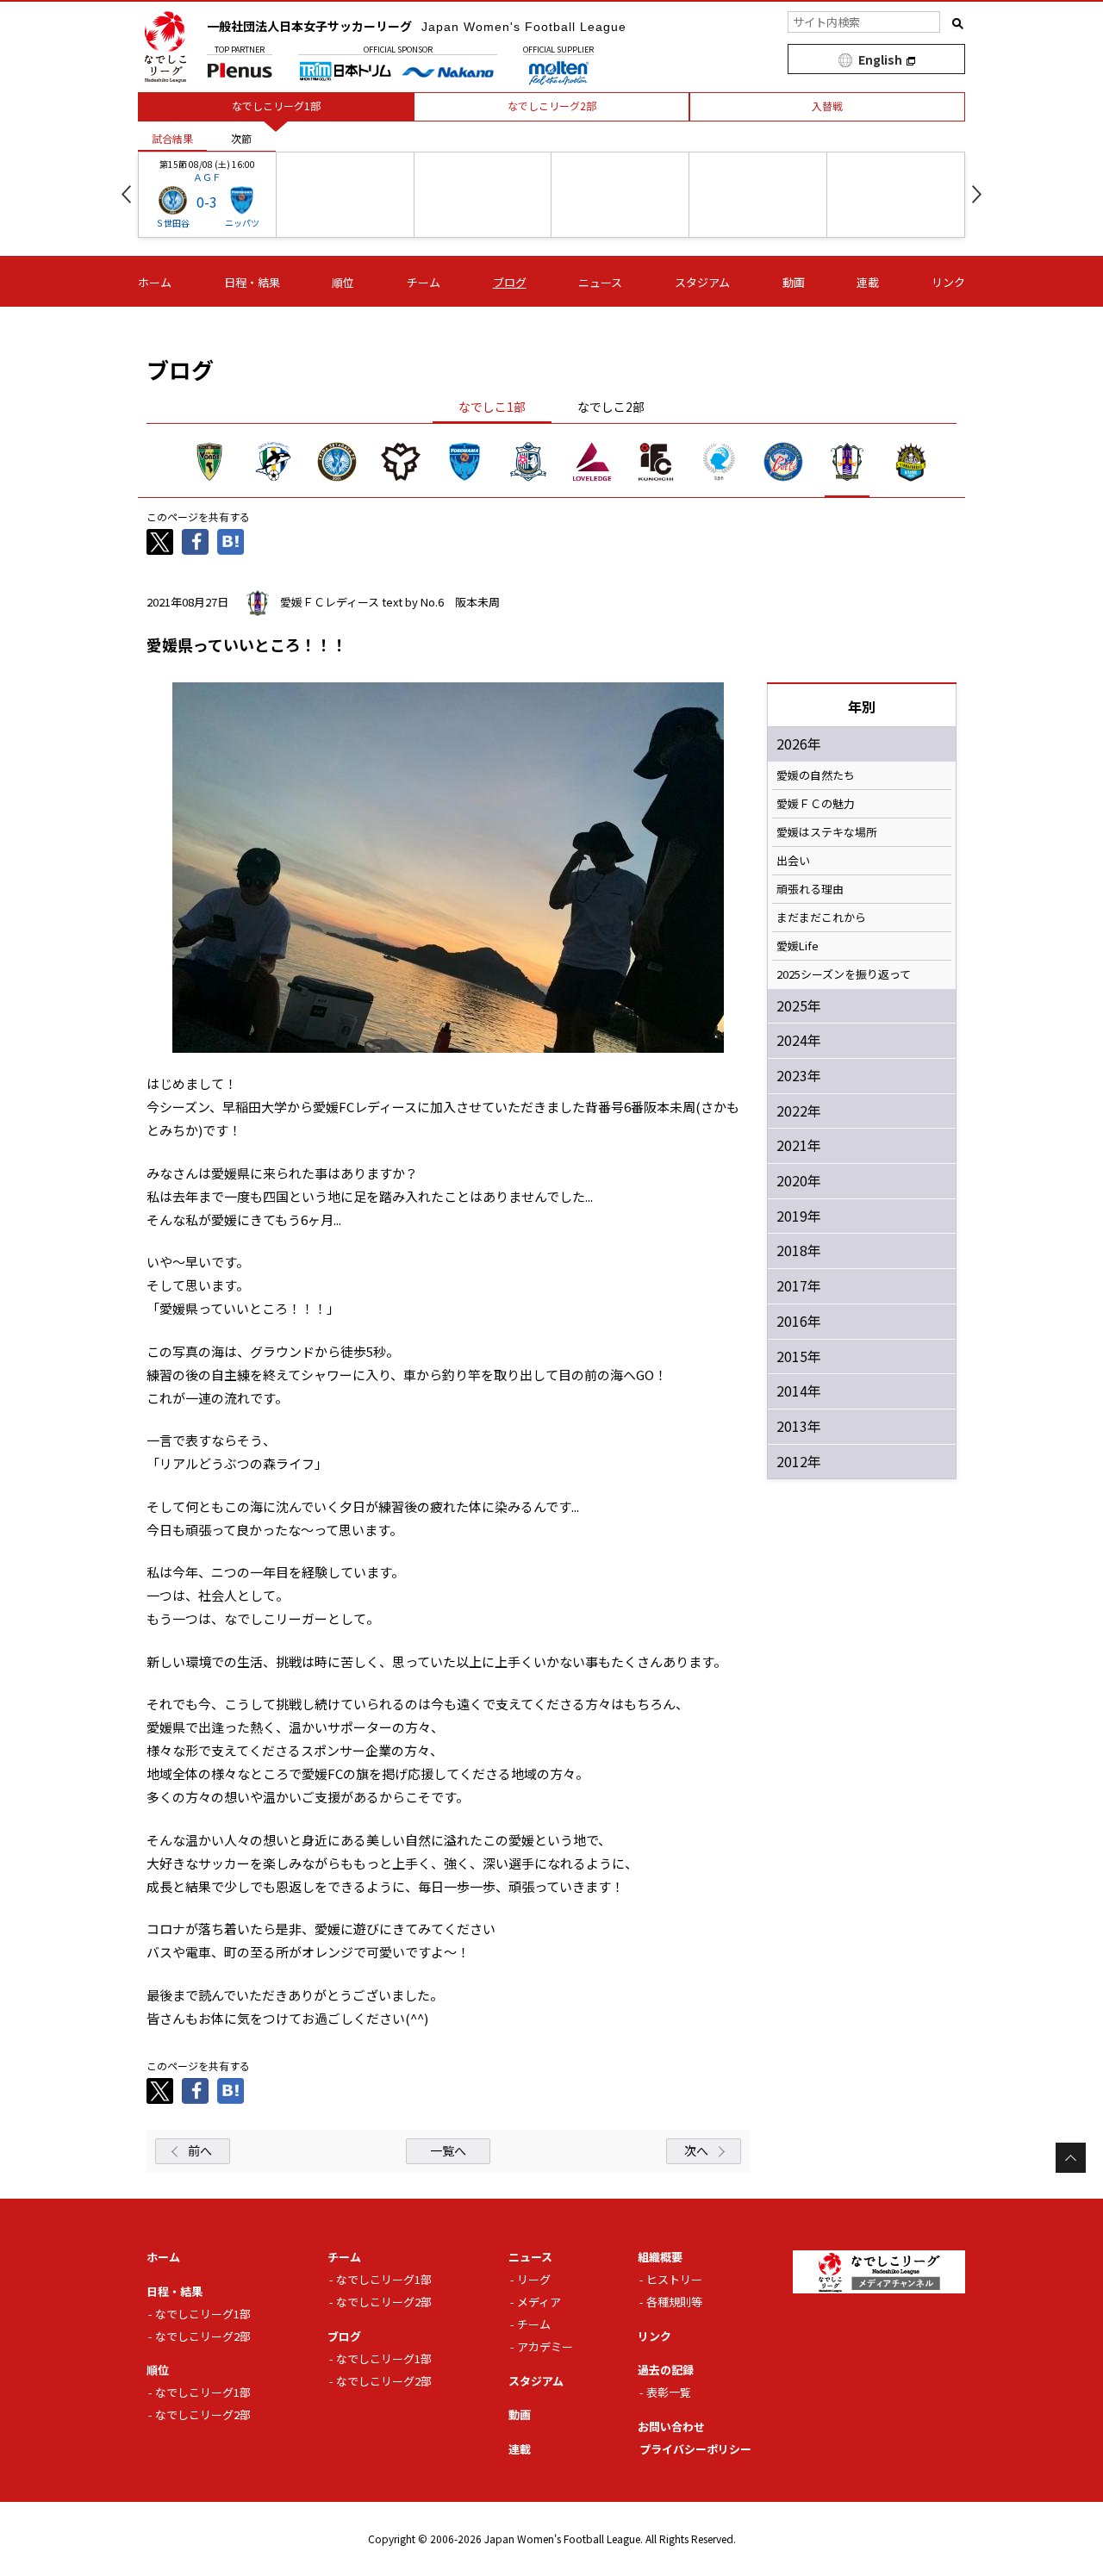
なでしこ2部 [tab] (611, 407)
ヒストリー (674, 2279)
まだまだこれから (821, 918)
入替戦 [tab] (827, 106)
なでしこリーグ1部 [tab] (276, 106)
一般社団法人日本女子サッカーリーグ (417, 26)
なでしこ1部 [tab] (492, 407)
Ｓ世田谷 (172, 223)
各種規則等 (674, 2302)
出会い (793, 861)
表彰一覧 (669, 2392)
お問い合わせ (671, 2427)
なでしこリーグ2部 (203, 2336)
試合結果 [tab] (172, 138)
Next (977, 194)
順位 (343, 282)
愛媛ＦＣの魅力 (816, 804)
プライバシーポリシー (695, 2449)
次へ (696, 2150)
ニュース (600, 282)
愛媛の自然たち (816, 775)
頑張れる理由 (810, 889)
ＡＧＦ (207, 177)
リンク (948, 282)
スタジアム (702, 282)
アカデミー (545, 2346)
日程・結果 (252, 282)
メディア (539, 2302)
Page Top (1071, 2158)
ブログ (510, 282)
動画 (794, 282)
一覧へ (448, 2150)
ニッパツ (242, 223)
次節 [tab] (241, 138)
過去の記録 (666, 2370)
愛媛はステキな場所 (827, 832)
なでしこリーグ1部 (203, 2314)
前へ (200, 2150)
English (880, 59)
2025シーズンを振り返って (844, 974)
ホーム (155, 282)
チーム (424, 282)
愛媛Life (798, 946)
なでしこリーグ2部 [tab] (552, 106)
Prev (126, 194)
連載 (868, 282)
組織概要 (660, 2257)
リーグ (534, 2279)
